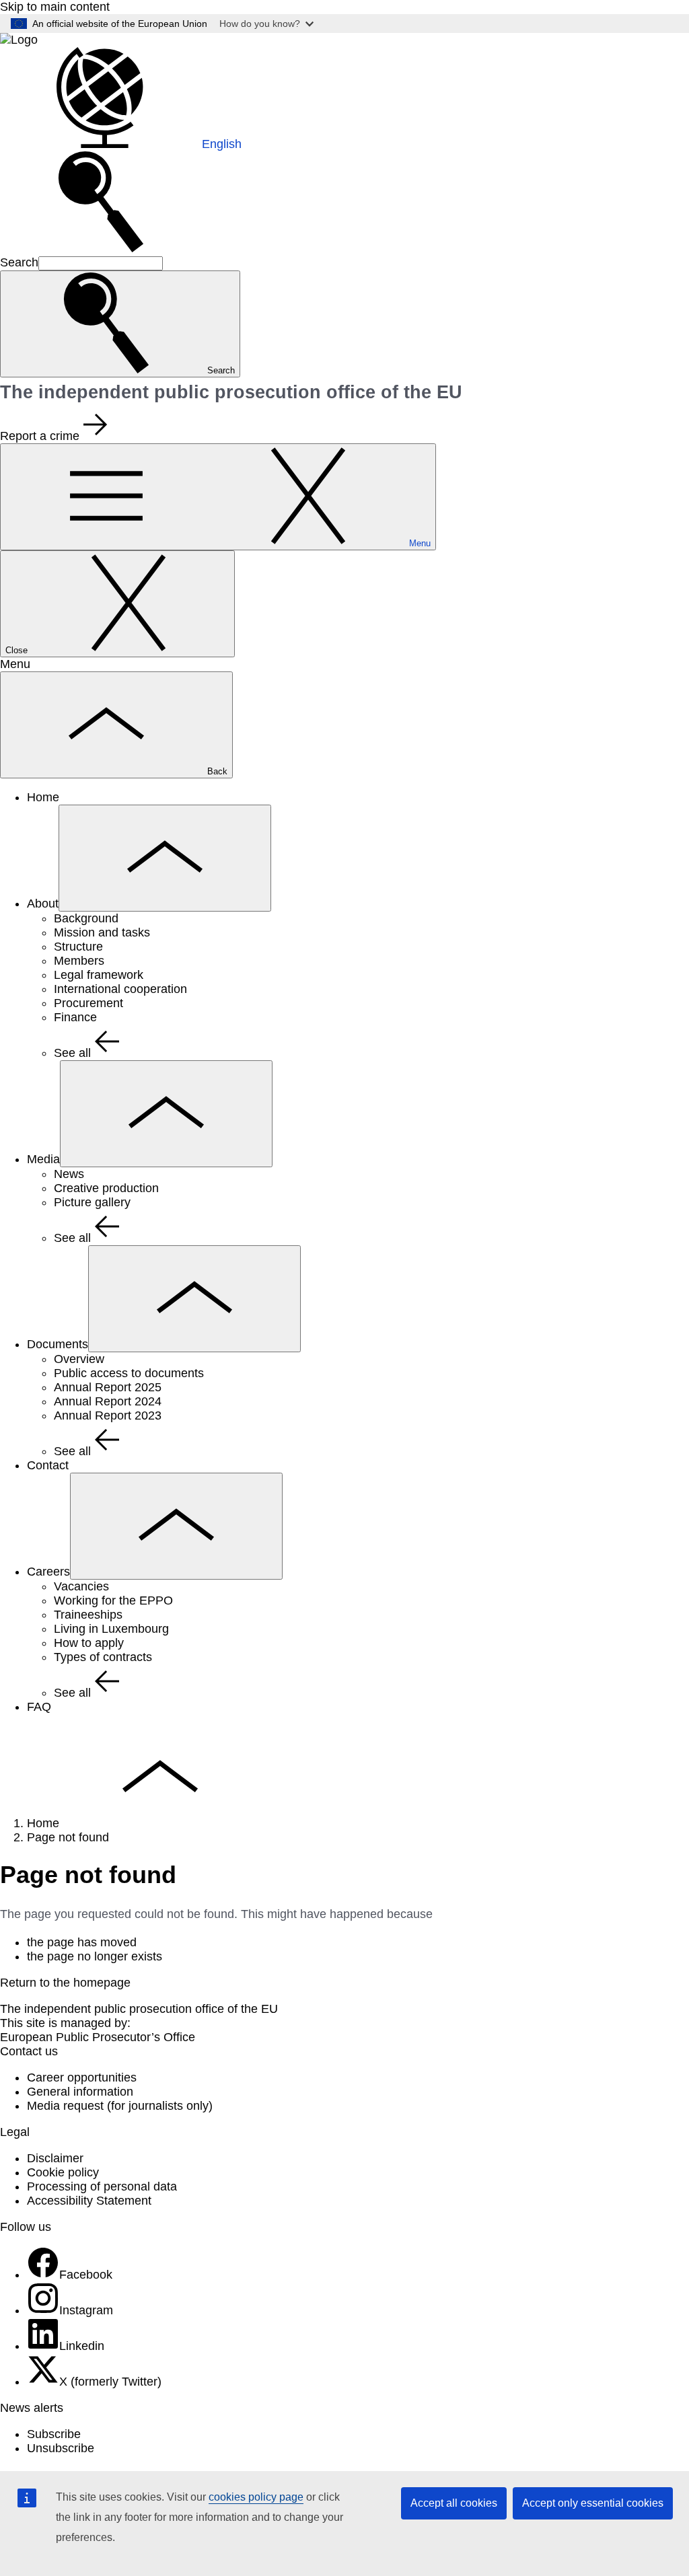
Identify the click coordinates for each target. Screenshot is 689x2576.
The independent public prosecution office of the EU (139, 2009)
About (43, 904)
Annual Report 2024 (108, 1401)
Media (43, 1159)
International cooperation (120, 989)
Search (19, 262)
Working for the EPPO (113, 1600)
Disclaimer (55, 2158)
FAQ (39, 1707)
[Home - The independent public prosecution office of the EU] (19, 40)
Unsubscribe (61, 2448)
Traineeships (88, 1615)
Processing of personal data (102, 2186)
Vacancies (81, 1586)
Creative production (106, 1188)
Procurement (88, 1003)
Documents (58, 1344)
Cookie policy (63, 2172)
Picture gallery (92, 1202)
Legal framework (99, 975)
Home (43, 797)
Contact (48, 1465)
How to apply (89, 1643)
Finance (75, 1017)
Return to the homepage (65, 1983)
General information (80, 2092)
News (69, 1174)
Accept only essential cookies (593, 2503)
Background (86, 918)
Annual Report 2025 (108, 1387)
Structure (78, 947)
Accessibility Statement (89, 2201)
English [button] (222, 144)
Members (79, 961)
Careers (48, 1572)
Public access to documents (129, 1373)
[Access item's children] (165, 858)
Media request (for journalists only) (120, 2106)
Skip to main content (55, 7)
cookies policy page (256, 2497)
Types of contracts (103, 1657)
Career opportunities (82, 2077)
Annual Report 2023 (108, 1415)
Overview (79, 1359)
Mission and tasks (102, 932)
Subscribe (54, 2434)
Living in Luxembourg (111, 1629)
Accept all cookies (454, 2503)
